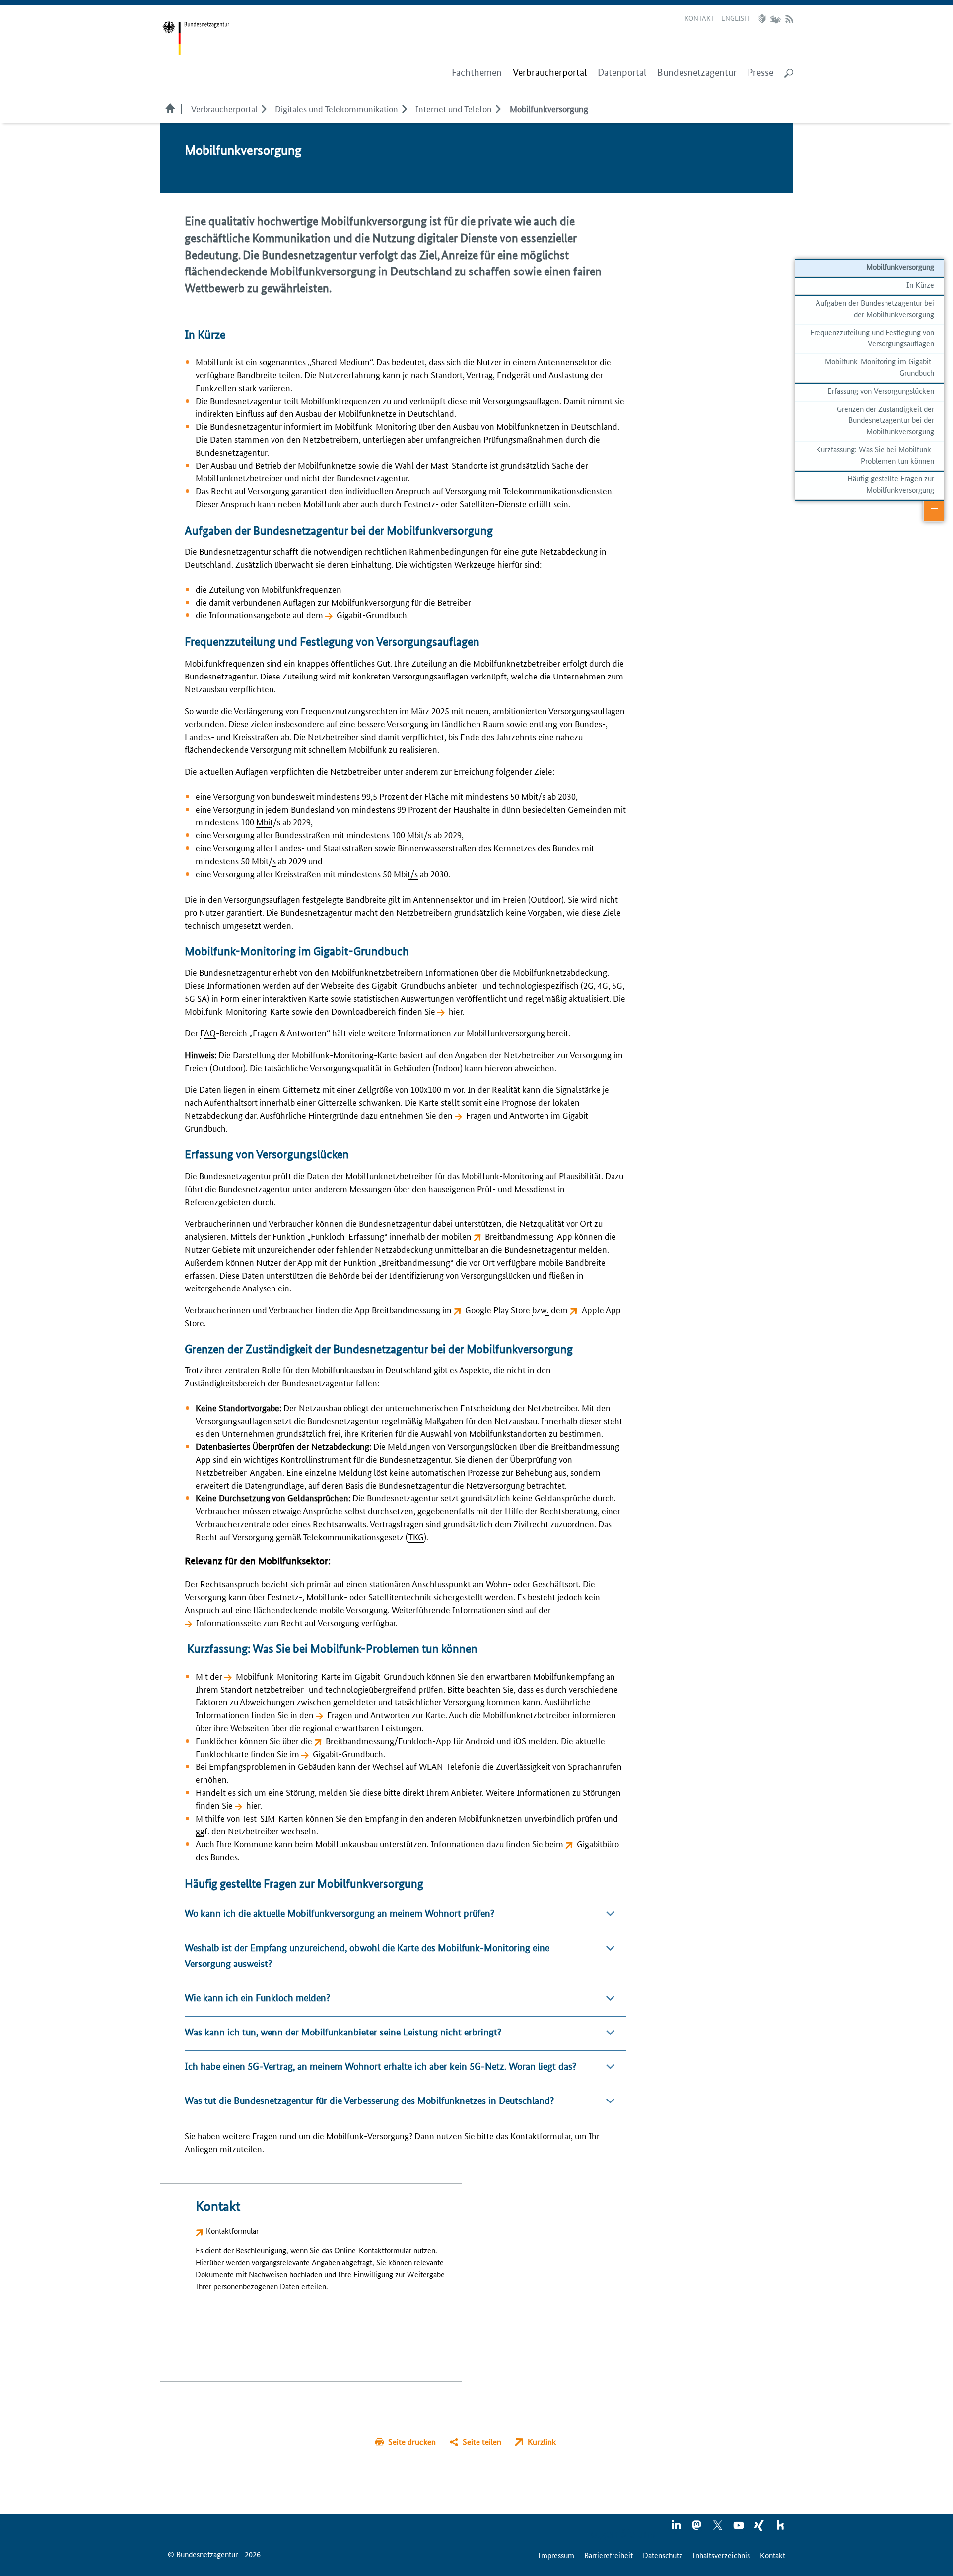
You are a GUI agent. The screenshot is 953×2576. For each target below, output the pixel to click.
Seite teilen (482, 2442)
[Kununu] (780, 2528)
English (735, 18)
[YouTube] (739, 2528)
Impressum (556, 2555)
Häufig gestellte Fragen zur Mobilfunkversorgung (891, 484)
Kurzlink (542, 2442)
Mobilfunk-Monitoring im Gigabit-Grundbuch (880, 367)
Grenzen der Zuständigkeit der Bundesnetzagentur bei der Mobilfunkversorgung (885, 420)
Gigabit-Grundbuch (372, 614)
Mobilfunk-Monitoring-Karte (288, 1676)
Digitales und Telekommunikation (337, 108)
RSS (789, 19)
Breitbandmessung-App (529, 1236)
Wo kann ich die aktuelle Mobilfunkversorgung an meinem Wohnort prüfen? (340, 1914)
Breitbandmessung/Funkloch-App (388, 1740)
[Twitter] (718, 2528)
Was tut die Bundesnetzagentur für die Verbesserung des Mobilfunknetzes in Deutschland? (369, 2101)
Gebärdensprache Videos (775, 19)
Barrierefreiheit (609, 2555)
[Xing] (760, 2528)
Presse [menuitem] (760, 73)
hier (456, 1011)
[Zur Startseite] (196, 38)
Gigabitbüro (598, 1843)
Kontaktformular (232, 2230)
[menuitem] (550, 73)
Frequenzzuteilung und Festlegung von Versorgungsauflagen (872, 337)
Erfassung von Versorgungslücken (881, 390)
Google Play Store (498, 1309)
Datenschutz (663, 2555)
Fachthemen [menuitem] (477, 73)
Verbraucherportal (224, 108)
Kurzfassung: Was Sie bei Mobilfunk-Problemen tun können (874, 454)
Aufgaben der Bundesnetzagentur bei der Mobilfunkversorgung (875, 308)
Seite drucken (412, 2442)
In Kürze (920, 285)
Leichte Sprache (763, 19)
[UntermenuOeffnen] (264, 108)
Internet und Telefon (454, 108)
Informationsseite (229, 1622)
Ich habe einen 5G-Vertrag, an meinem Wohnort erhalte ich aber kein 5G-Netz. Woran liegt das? (380, 2067)
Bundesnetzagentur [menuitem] (697, 73)
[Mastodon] (697, 2528)
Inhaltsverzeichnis (721, 2555)
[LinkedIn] (677, 2528)
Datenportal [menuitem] (622, 73)
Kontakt (699, 18)
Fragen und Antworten (508, 1115)
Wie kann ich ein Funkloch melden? (257, 1998)
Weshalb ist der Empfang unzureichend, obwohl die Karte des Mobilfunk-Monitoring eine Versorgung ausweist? (367, 1956)
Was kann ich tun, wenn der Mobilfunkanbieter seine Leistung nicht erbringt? (343, 2032)
